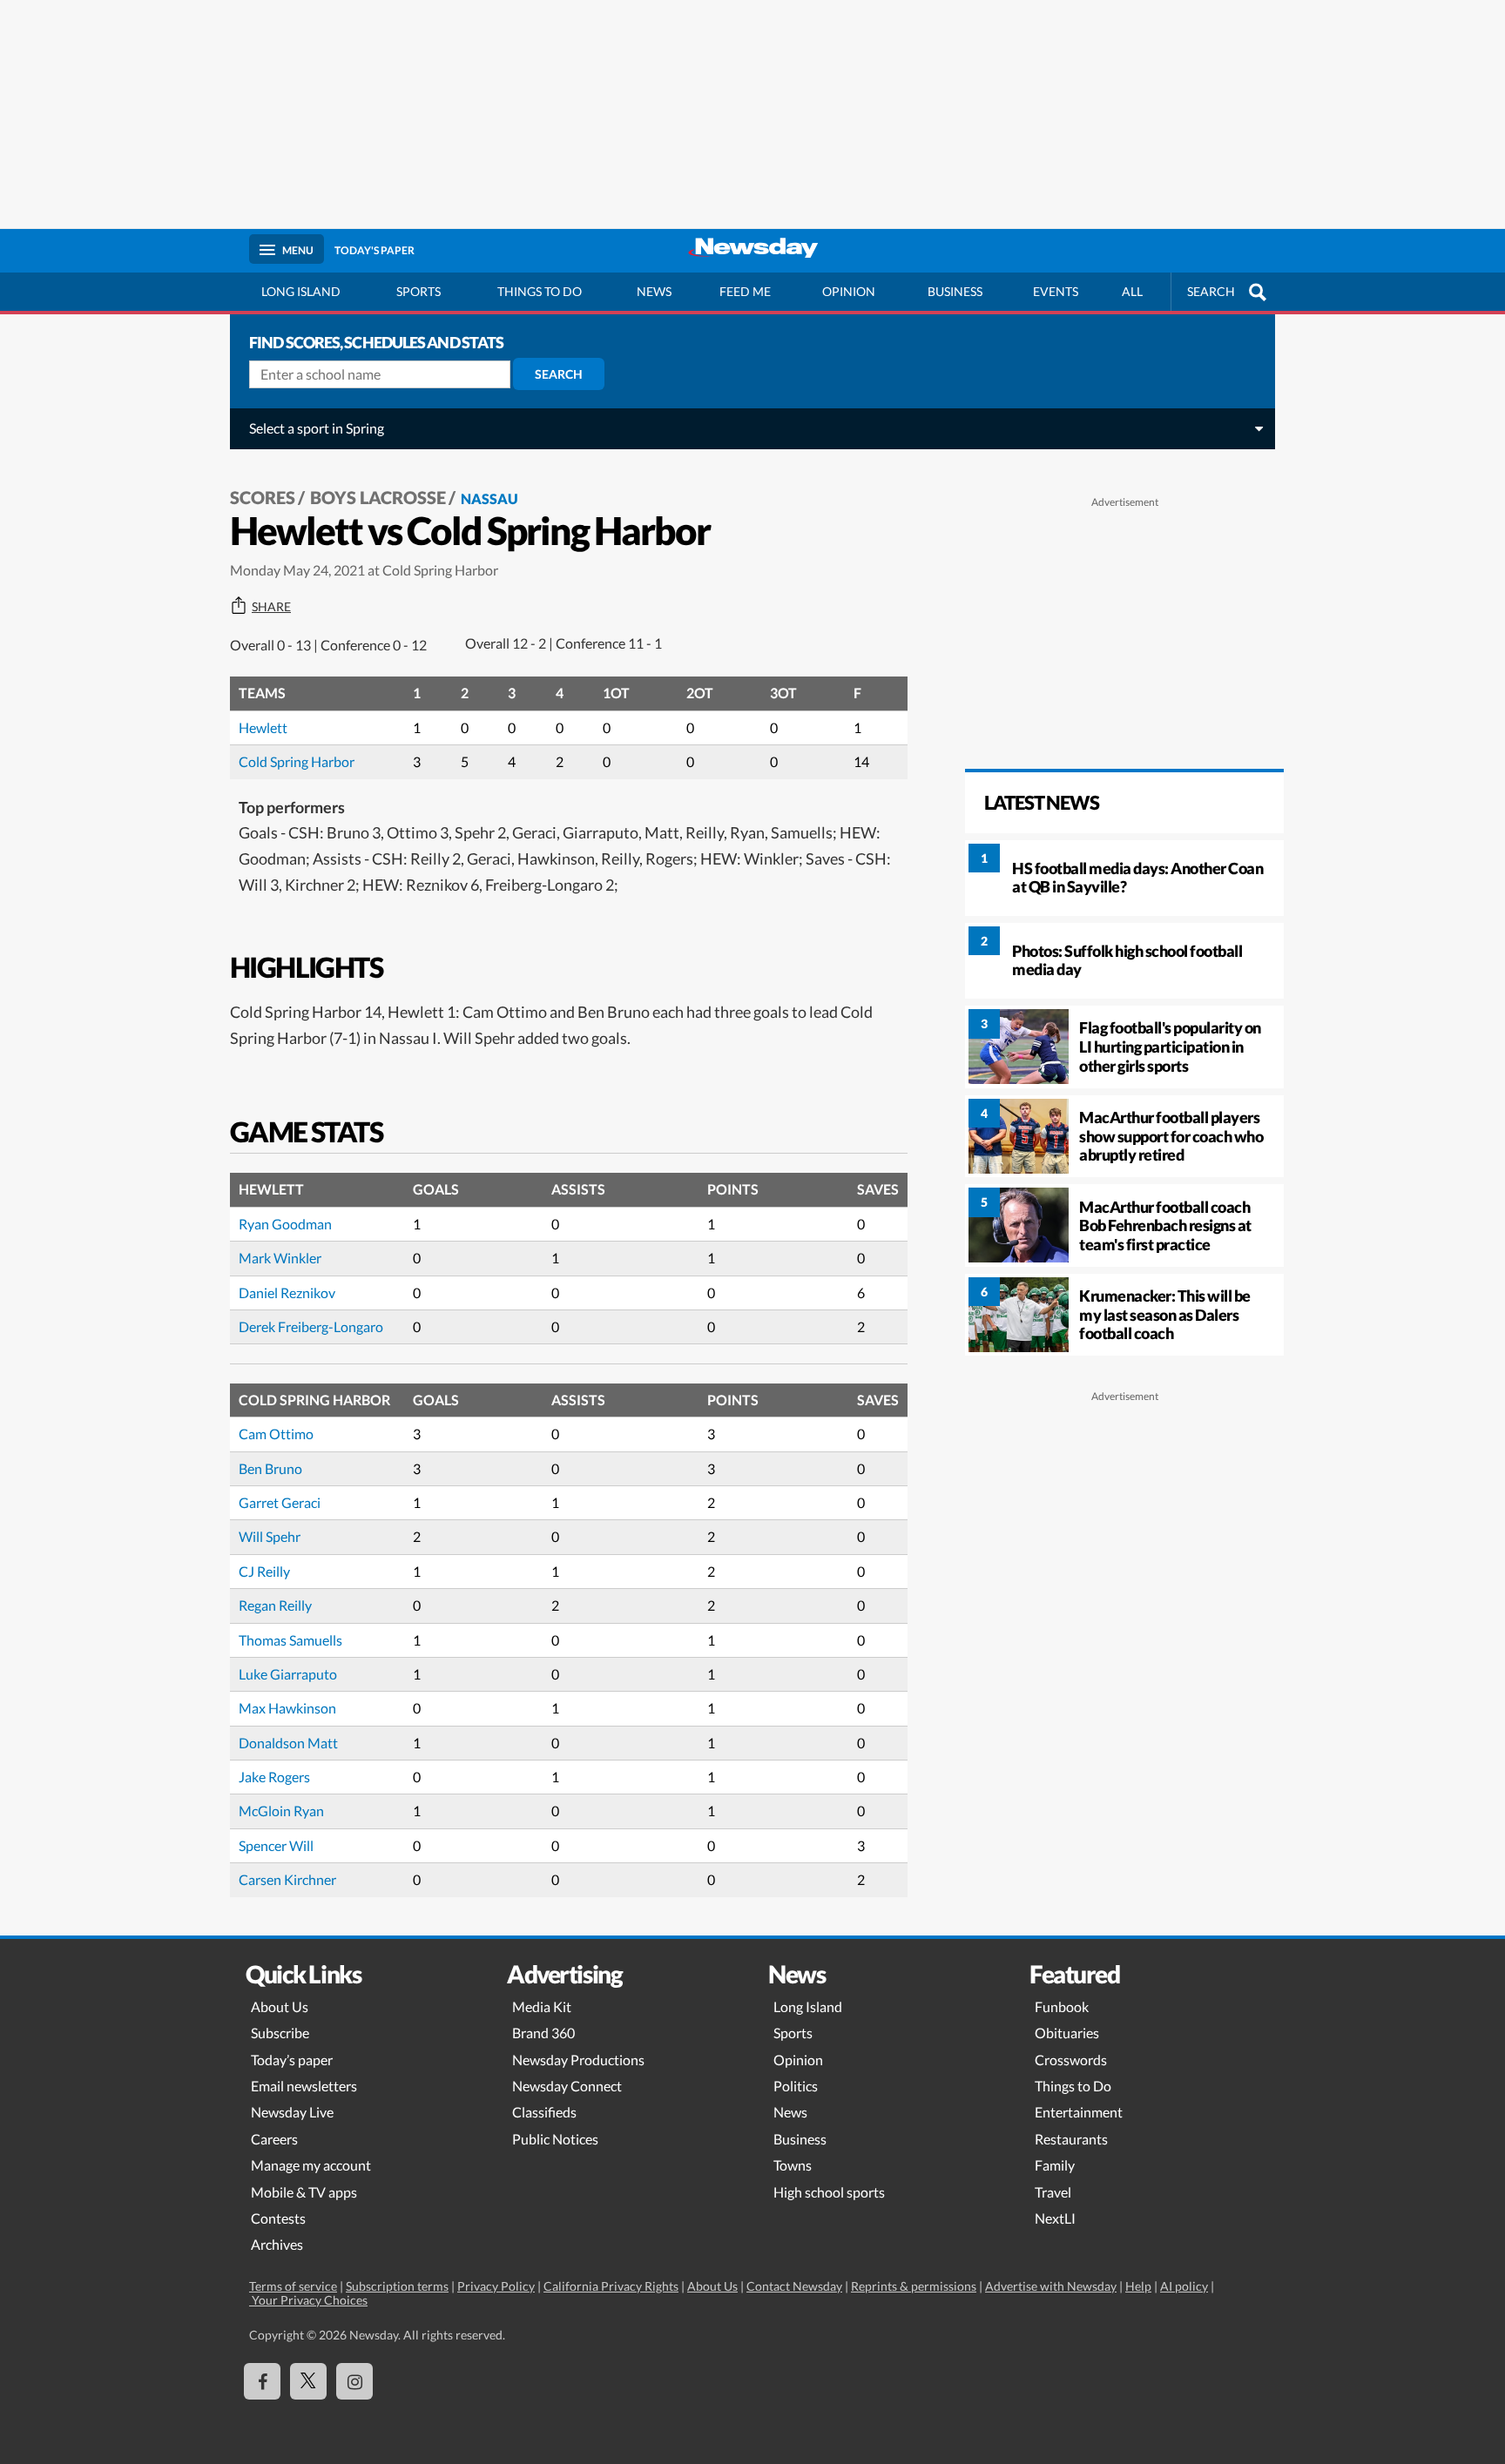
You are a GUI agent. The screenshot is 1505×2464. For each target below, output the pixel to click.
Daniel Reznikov (287, 1293)
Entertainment (1079, 2112)
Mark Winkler (280, 1258)
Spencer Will (276, 1845)
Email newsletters (304, 2086)
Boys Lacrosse (378, 497)
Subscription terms (397, 2286)
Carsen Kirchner (287, 1879)
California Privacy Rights (611, 2286)
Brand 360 (543, 2033)
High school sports (829, 2192)
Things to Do (1073, 2086)
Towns (793, 2165)
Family (1055, 2165)
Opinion (849, 291)
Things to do (540, 291)
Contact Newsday (794, 2286)
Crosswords (1071, 2060)
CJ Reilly (264, 1571)
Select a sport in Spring (317, 428)
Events (1056, 291)
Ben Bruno (270, 1468)
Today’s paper (292, 2060)
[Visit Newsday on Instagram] (354, 2381)
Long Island (301, 291)
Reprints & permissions (914, 2286)
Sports (418, 291)
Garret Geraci (280, 1502)
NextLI (1055, 2218)
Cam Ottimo (276, 1434)
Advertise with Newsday (1051, 2286)
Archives (277, 2244)
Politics (796, 2086)
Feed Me (745, 291)
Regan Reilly (275, 1605)
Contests (278, 2218)
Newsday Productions (578, 2060)
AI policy (1184, 2286)
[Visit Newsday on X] (308, 2381)
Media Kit (542, 2006)
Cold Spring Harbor (297, 761)
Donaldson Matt (288, 1743)
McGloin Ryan (281, 1811)
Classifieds (544, 2112)
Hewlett (263, 727)
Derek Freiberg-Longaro (311, 1326)
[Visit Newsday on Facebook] (262, 2381)
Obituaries (1067, 2033)
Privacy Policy (496, 2286)
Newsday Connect (567, 2086)
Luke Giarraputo (288, 1674)
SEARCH (1211, 291)
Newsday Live (292, 2112)
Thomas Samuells (290, 1640)
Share (271, 607)
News (654, 291)
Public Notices (555, 2139)
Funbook (1062, 2006)
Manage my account (311, 2165)
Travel (1053, 2192)
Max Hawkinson (287, 1708)
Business (955, 291)
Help (1138, 2286)
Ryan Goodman (285, 1224)
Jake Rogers (274, 1777)
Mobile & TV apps (304, 2192)
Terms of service (293, 2286)
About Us (280, 2006)
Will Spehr (270, 1536)
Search (559, 374)
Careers (274, 2139)
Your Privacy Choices (308, 2300)
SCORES (263, 497)
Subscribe (280, 2033)
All (1132, 291)
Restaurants (1071, 2139)
